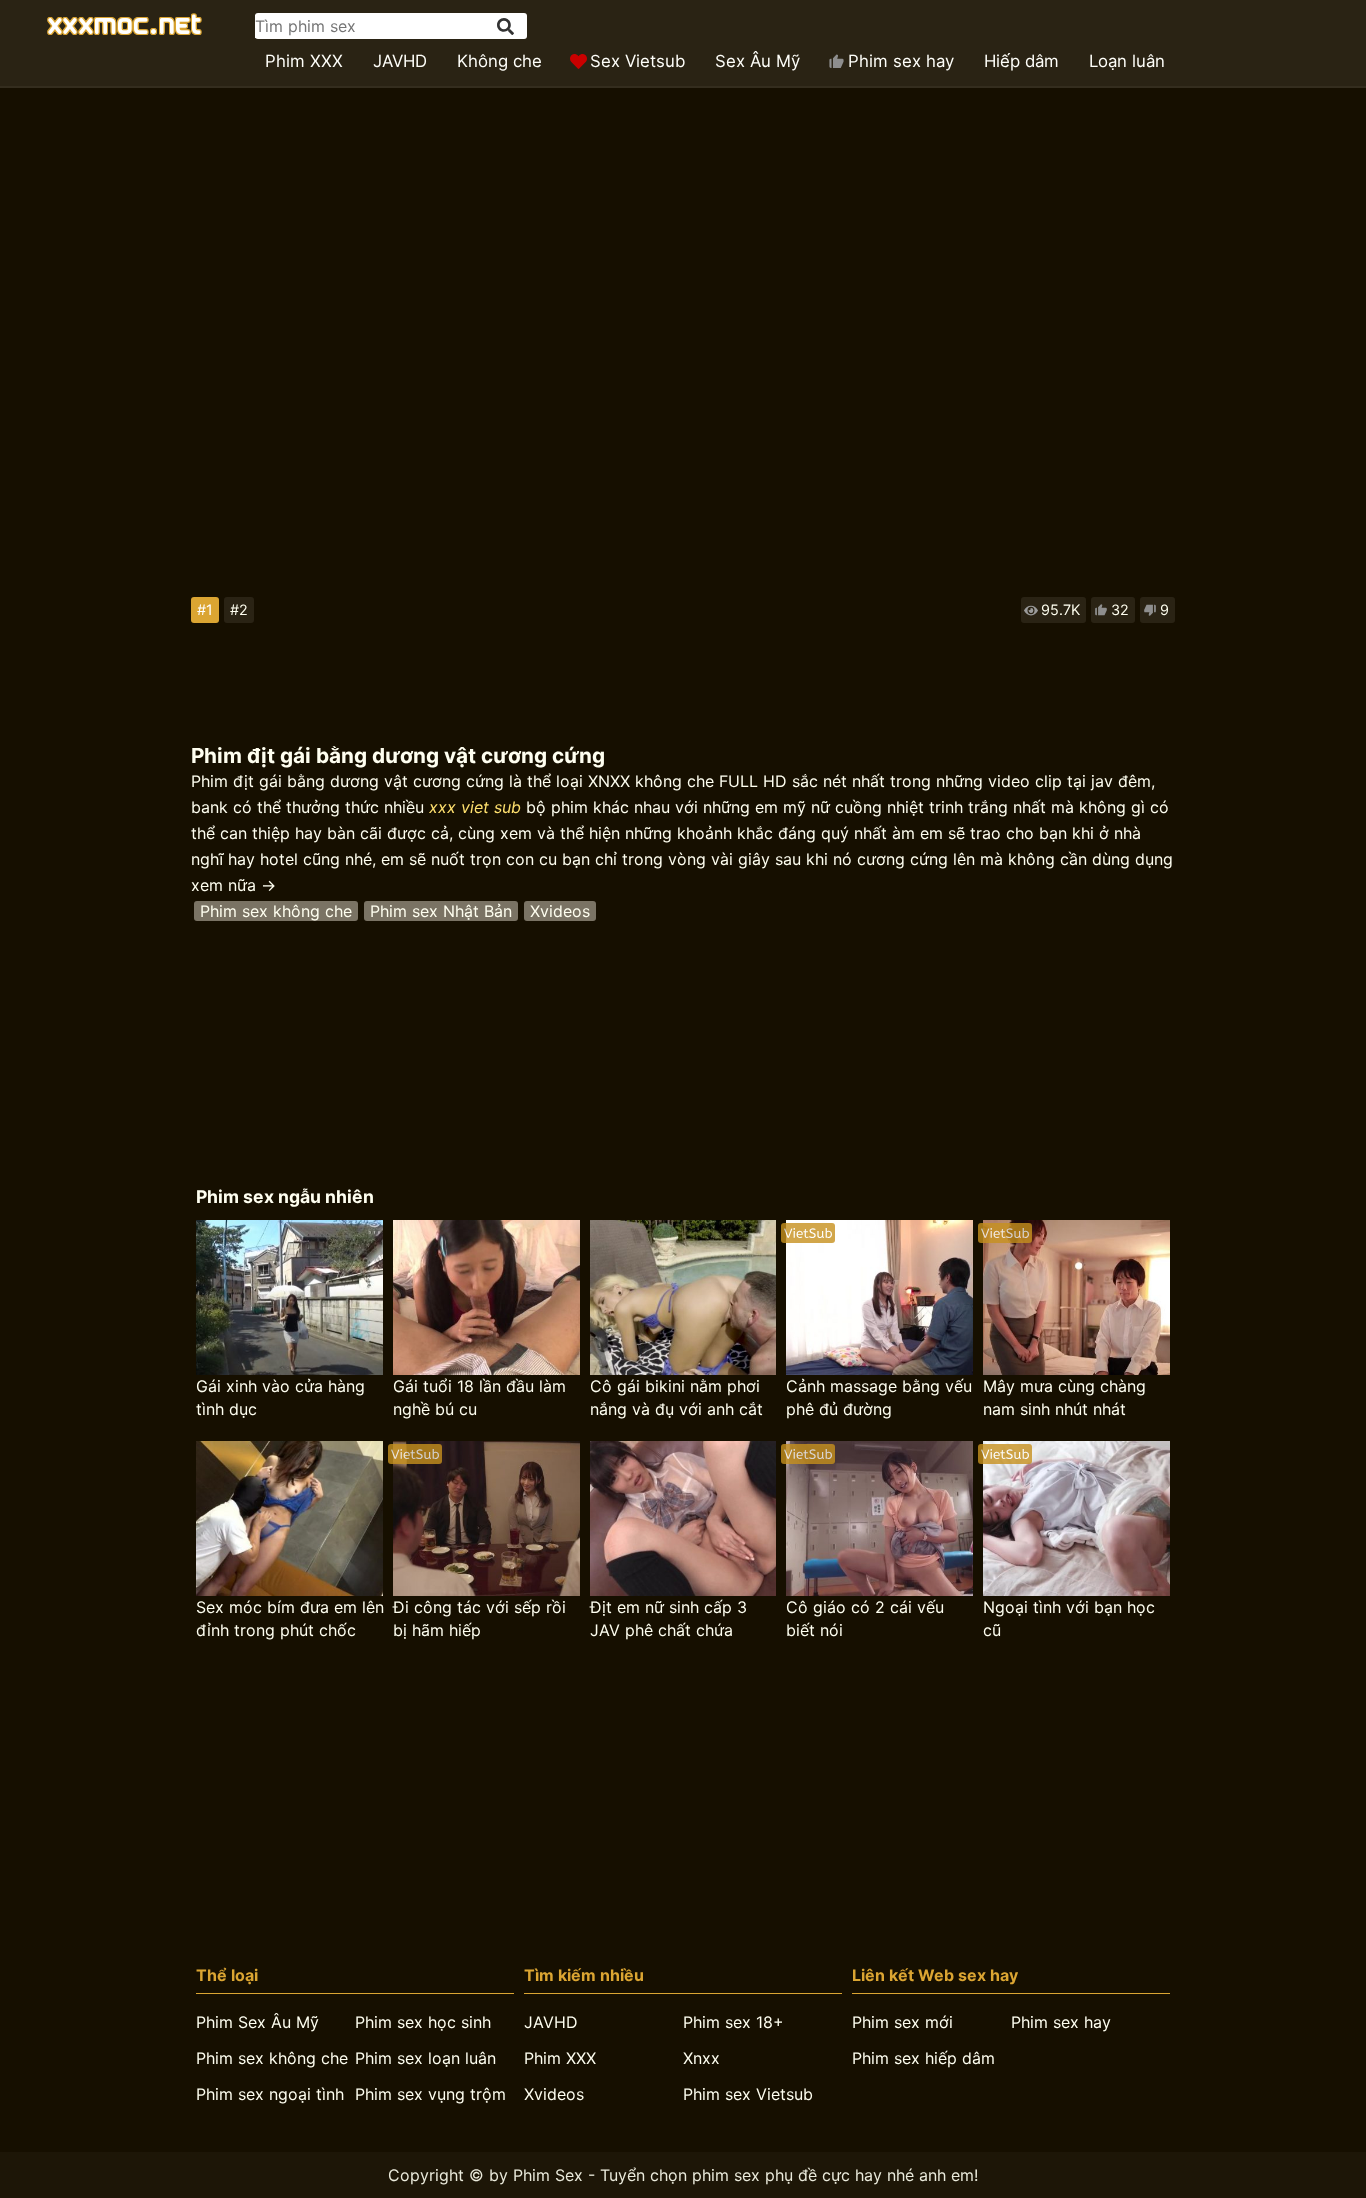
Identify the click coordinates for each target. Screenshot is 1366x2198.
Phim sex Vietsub (748, 2094)
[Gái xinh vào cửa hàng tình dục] (289, 1297)
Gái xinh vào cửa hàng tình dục (280, 1397)
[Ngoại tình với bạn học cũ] (1076, 1518)
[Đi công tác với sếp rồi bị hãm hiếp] (486, 1518)
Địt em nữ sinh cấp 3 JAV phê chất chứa (668, 1618)
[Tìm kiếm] (507, 26)
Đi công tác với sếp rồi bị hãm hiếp (479, 1618)
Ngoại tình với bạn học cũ (1069, 1618)
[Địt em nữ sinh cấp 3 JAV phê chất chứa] (683, 1518)
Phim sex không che (276, 911)
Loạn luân (1127, 61)
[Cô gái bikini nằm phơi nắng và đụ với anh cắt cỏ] (683, 1297)
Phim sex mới (902, 2022)
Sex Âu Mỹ (757, 61)
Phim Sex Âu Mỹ (257, 2022)
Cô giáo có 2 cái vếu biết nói (865, 1618)
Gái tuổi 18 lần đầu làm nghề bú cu (479, 1397)
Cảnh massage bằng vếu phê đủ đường (879, 1397)
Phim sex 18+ (733, 2022)
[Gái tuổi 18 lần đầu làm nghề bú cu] (486, 1297)
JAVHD (400, 61)
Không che (499, 61)
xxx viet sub (475, 807)
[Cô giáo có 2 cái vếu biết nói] (879, 1518)
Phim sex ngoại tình (270, 2094)
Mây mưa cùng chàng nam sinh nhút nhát (1064, 1397)
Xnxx (701, 2058)
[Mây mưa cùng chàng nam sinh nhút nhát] (1076, 1297)
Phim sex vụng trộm (430, 2094)
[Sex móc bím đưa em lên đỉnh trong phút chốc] (289, 1518)
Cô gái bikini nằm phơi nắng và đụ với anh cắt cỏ (676, 1398)
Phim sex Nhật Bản (441, 911)
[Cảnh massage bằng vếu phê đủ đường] (879, 1297)
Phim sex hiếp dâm (923, 2058)
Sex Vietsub (637, 61)
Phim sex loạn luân (425, 2058)
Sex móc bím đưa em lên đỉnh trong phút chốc (290, 1618)
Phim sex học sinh (423, 2022)
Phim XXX (304, 61)
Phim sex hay (901, 61)
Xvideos (560, 911)
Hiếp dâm (1021, 61)
